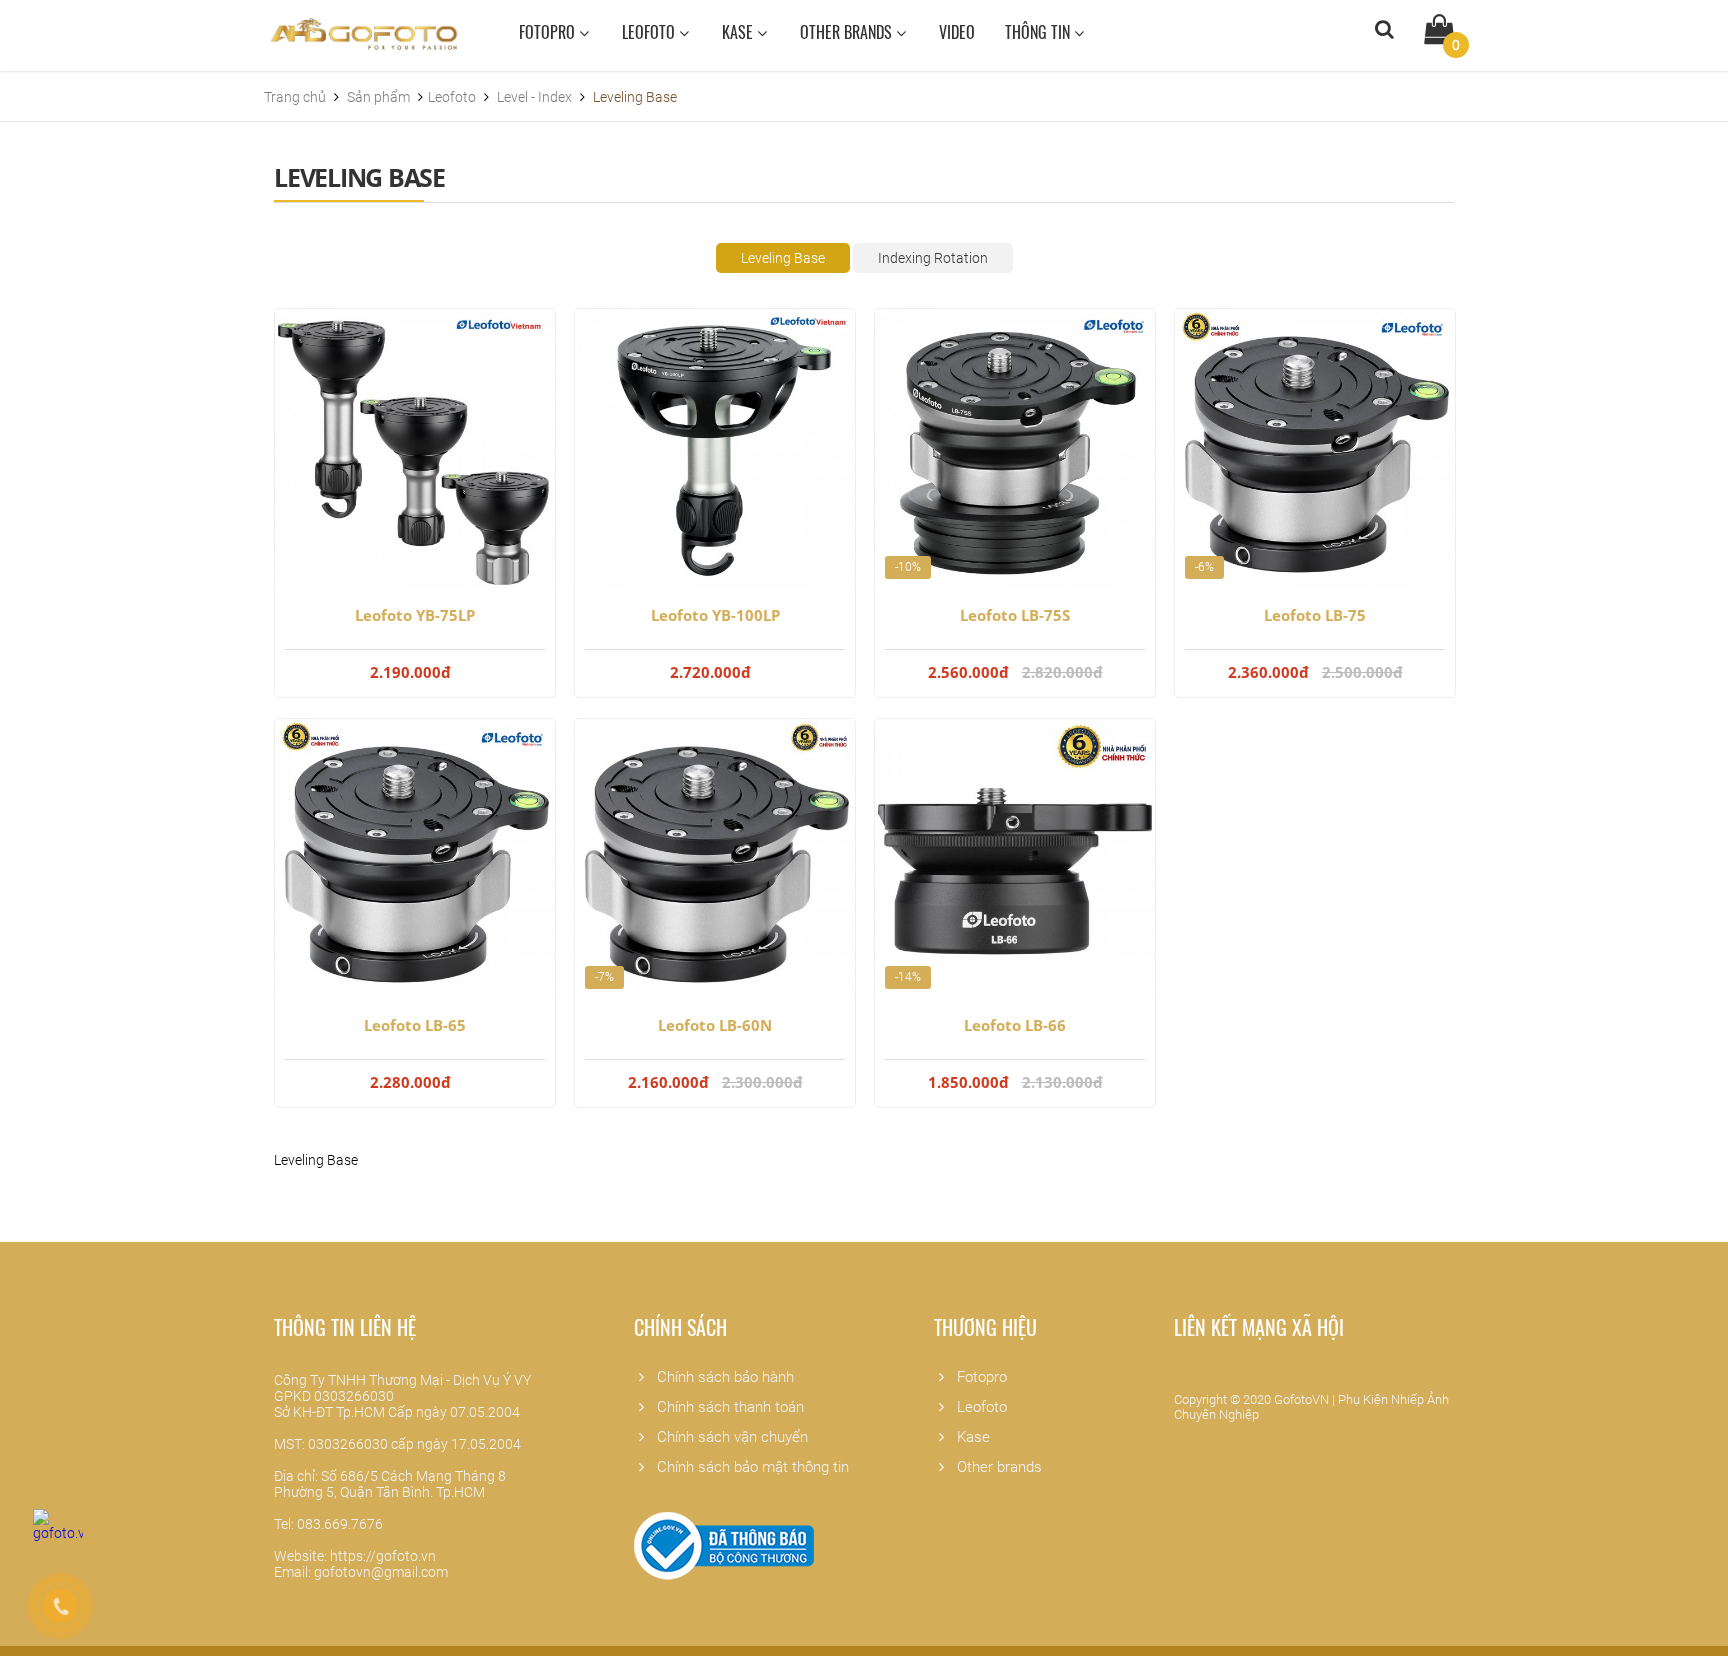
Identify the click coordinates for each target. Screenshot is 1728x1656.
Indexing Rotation (933, 258)
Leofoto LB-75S (1015, 615)
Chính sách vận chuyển (728, 1437)
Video (957, 32)
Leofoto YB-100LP (715, 615)
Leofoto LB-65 (415, 1025)
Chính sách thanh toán (726, 1407)
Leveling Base (783, 258)
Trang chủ (296, 97)
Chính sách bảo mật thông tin (749, 1467)
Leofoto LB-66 (1015, 1025)
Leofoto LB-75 (1315, 615)
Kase (739, 32)
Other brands (848, 32)
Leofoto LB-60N (715, 1025)
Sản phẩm (380, 97)
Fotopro (549, 32)
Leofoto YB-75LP (415, 615)
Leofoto (650, 32)
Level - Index (534, 97)
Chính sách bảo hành (721, 1377)
